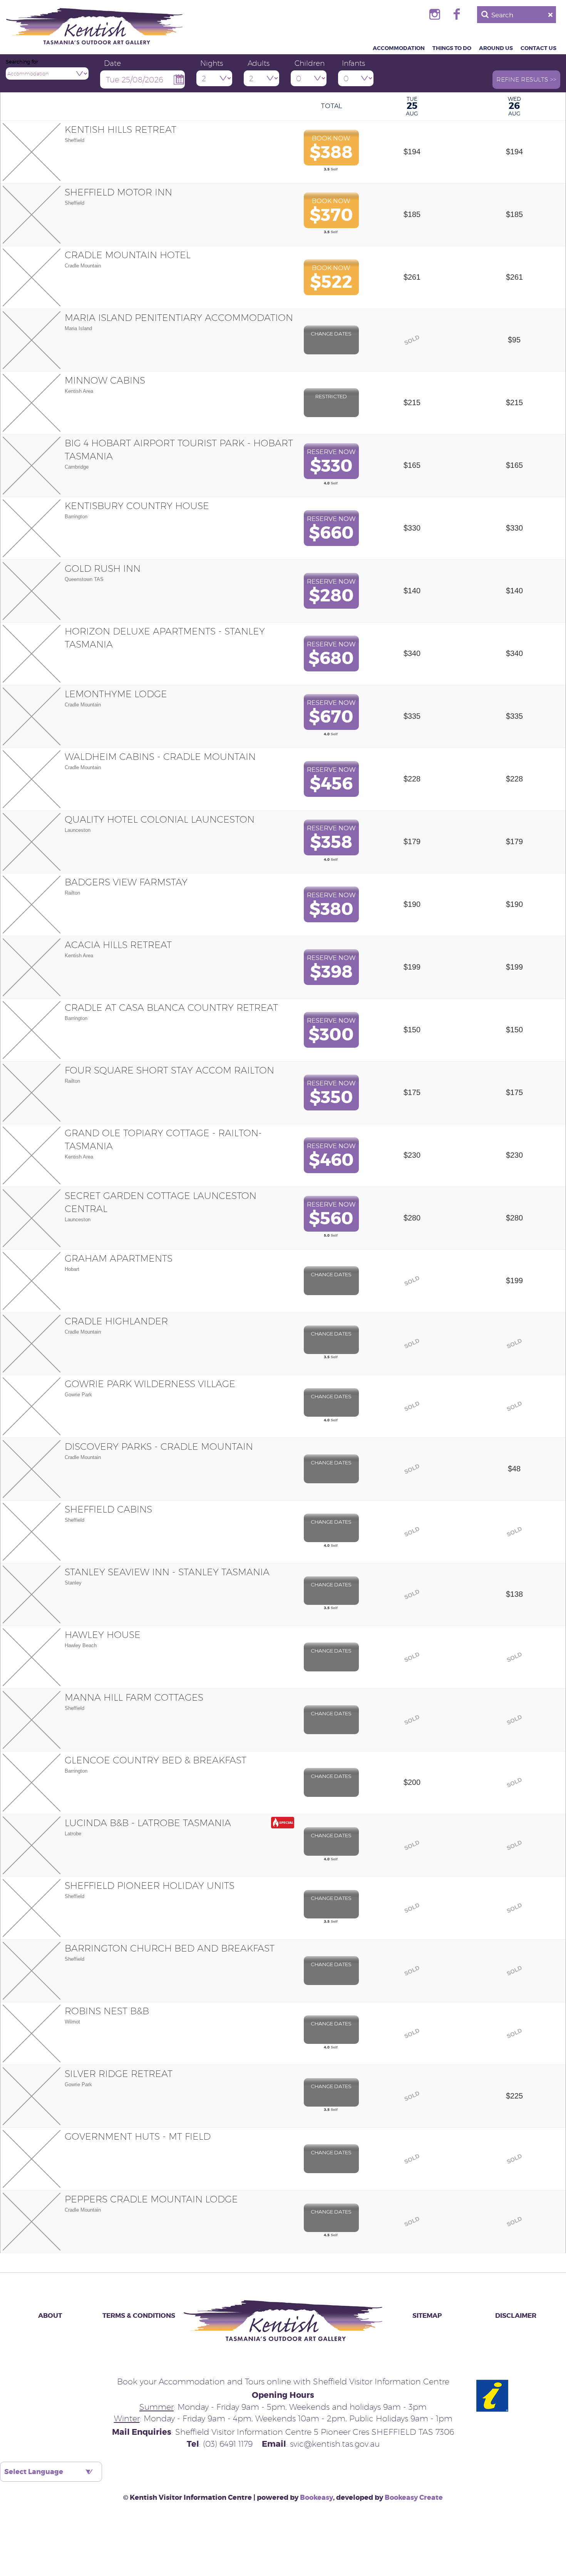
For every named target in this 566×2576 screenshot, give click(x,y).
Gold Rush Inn (103, 568)
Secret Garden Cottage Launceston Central (161, 1202)
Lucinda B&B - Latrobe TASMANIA (148, 1823)
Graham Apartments (119, 1258)
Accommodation (399, 48)
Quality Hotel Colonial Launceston (160, 819)
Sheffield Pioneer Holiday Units (150, 1885)
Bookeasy (316, 2498)
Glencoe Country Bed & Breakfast (156, 1760)
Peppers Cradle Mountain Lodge (151, 2199)
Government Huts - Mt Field (138, 2136)
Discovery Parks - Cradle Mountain (159, 1446)
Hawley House (103, 1634)
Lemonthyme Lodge (116, 694)
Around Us (496, 48)
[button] (526, 80)
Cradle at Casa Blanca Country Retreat (171, 1007)
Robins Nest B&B (107, 2011)
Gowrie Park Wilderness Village (150, 1384)
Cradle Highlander (116, 1321)
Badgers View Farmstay (126, 882)
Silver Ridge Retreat (119, 2073)
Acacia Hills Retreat (118, 945)
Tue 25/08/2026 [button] (135, 79)
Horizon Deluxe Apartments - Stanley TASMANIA (165, 638)
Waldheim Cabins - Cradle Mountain (160, 756)
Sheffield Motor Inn (118, 192)
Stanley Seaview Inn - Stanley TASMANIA (167, 1572)
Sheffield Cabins (108, 1509)
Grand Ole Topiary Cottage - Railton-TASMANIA (163, 1139)
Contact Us (538, 48)
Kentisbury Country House (137, 506)
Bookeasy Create (414, 2498)
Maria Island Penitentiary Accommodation (179, 317)
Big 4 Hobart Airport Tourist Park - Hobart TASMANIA (179, 449)
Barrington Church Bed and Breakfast (170, 1948)
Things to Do (452, 48)
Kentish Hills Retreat (121, 129)
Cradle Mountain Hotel (128, 255)
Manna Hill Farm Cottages (134, 1697)
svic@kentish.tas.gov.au (335, 2444)
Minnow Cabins (105, 380)
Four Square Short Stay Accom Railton (169, 1070)
